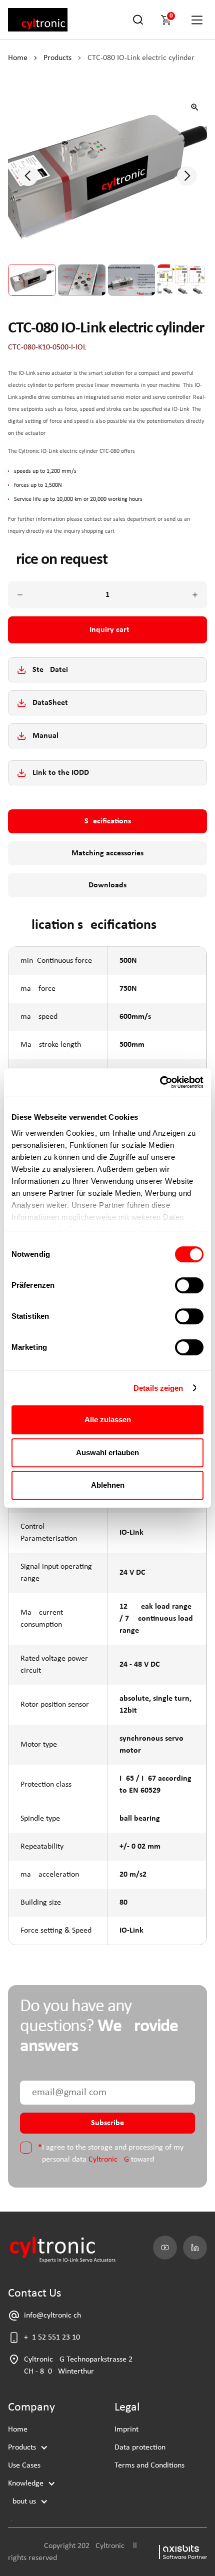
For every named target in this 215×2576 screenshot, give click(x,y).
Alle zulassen (108, 1419)
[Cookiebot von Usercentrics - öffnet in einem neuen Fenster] (160, 1082)
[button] (168, 20)
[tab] (107, 821)
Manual (45, 736)
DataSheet (50, 703)
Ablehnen (108, 1485)
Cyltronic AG (109, 2160)
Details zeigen (158, 1388)
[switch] (189, 1285)
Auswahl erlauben (107, 1452)
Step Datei (50, 670)
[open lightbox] (195, 107)
